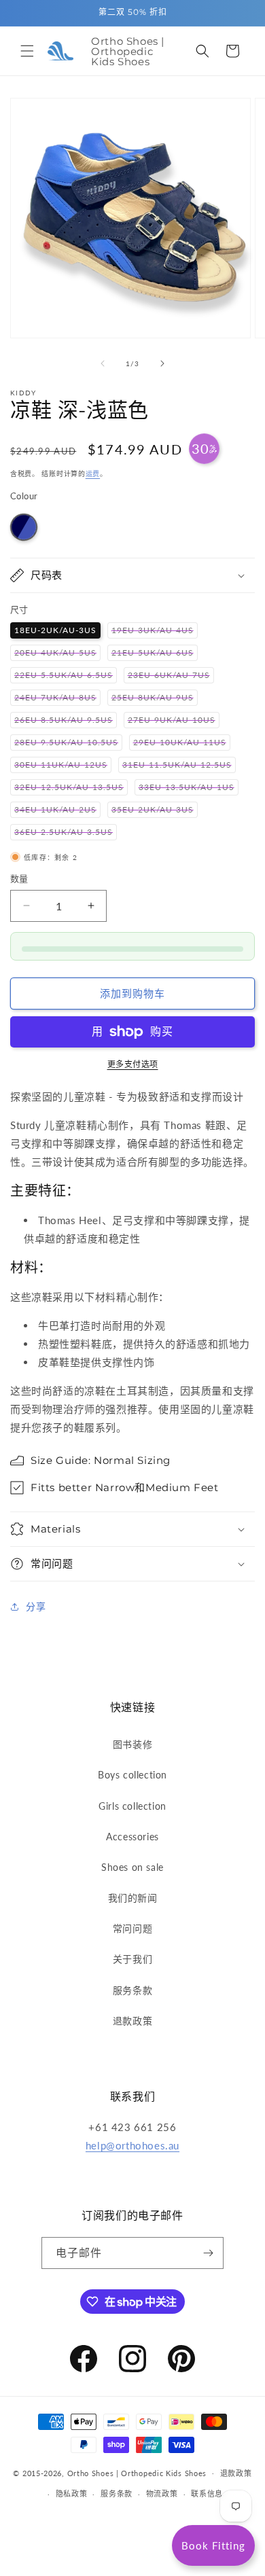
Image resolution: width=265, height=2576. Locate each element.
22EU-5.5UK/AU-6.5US (66, 676)
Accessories (132, 1837)
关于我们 (132, 1959)
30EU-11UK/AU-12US (63, 766)
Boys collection (132, 1775)
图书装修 (132, 1744)
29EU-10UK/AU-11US (182, 744)
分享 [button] (36, 1606)
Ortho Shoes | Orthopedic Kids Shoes (137, 2472)
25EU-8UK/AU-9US (155, 699)
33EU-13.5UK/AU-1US (189, 788)
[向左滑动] (103, 363)
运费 (93, 473)
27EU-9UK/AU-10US (174, 721)
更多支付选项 (133, 1064)
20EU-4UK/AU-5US (57, 654)
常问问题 (132, 1928)
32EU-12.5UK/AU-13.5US (71, 788)
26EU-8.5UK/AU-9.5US (66, 721)
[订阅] (208, 2253)
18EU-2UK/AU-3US (55, 630)
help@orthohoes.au (132, 2145)
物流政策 (162, 2493)
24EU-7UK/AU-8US (57, 699)
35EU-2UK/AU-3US (155, 811)
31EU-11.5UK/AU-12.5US (179, 766)
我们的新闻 (133, 1898)
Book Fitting (213, 2545)
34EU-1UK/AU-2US (57, 811)
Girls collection (132, 1806)
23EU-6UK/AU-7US (171, 676)
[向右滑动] (162, 363)
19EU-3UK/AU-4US (155, 631)
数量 (19, 878)
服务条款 (132, 1990)
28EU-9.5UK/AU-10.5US (68, 744)
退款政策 (132, 2021)
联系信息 (207, 2493)
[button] (27, 51)
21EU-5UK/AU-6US (155, 654)
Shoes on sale (132, 1867)
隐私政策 (72, 2493)
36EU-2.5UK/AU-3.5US (66, 833)
